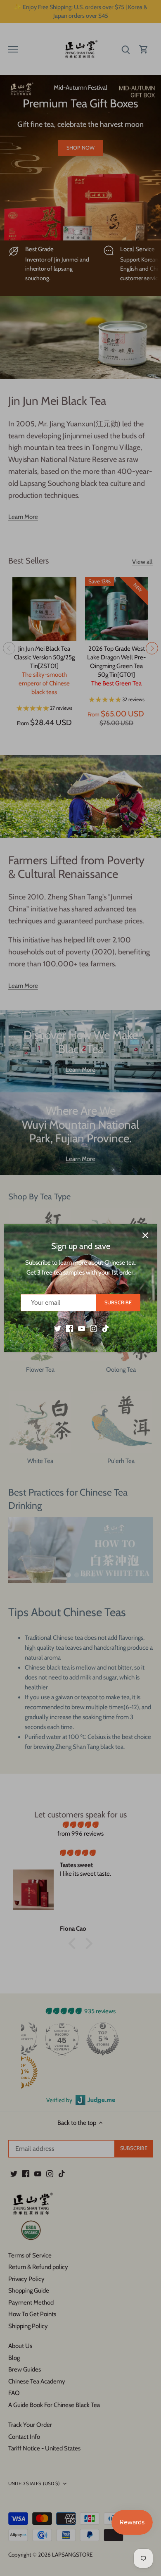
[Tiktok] (105, 1328)
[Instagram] (94, 1328)
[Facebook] (70, 1328)
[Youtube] (82, 1328)
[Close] (145, 1235)
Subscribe (118, 1302)
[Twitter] (58, 1328)
